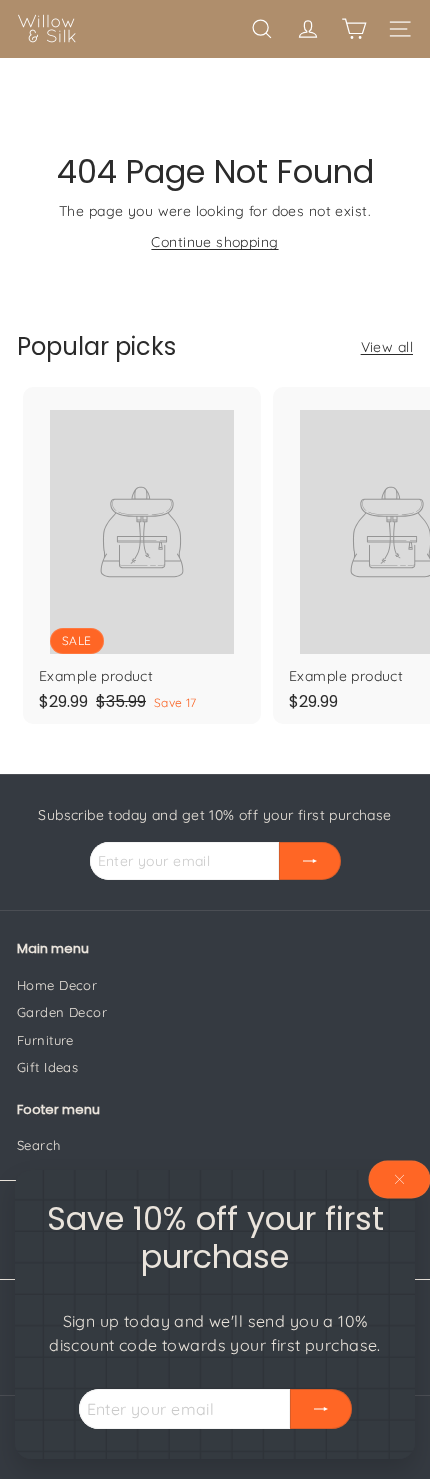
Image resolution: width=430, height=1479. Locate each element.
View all (387, 347)
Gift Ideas (47, 1067)
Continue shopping (214, 242)
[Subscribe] (321, 1409)
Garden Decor (62, 1012)
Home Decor (57, 985)
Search (39, 1145)
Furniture (45, 1040)
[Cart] (354, 29)
